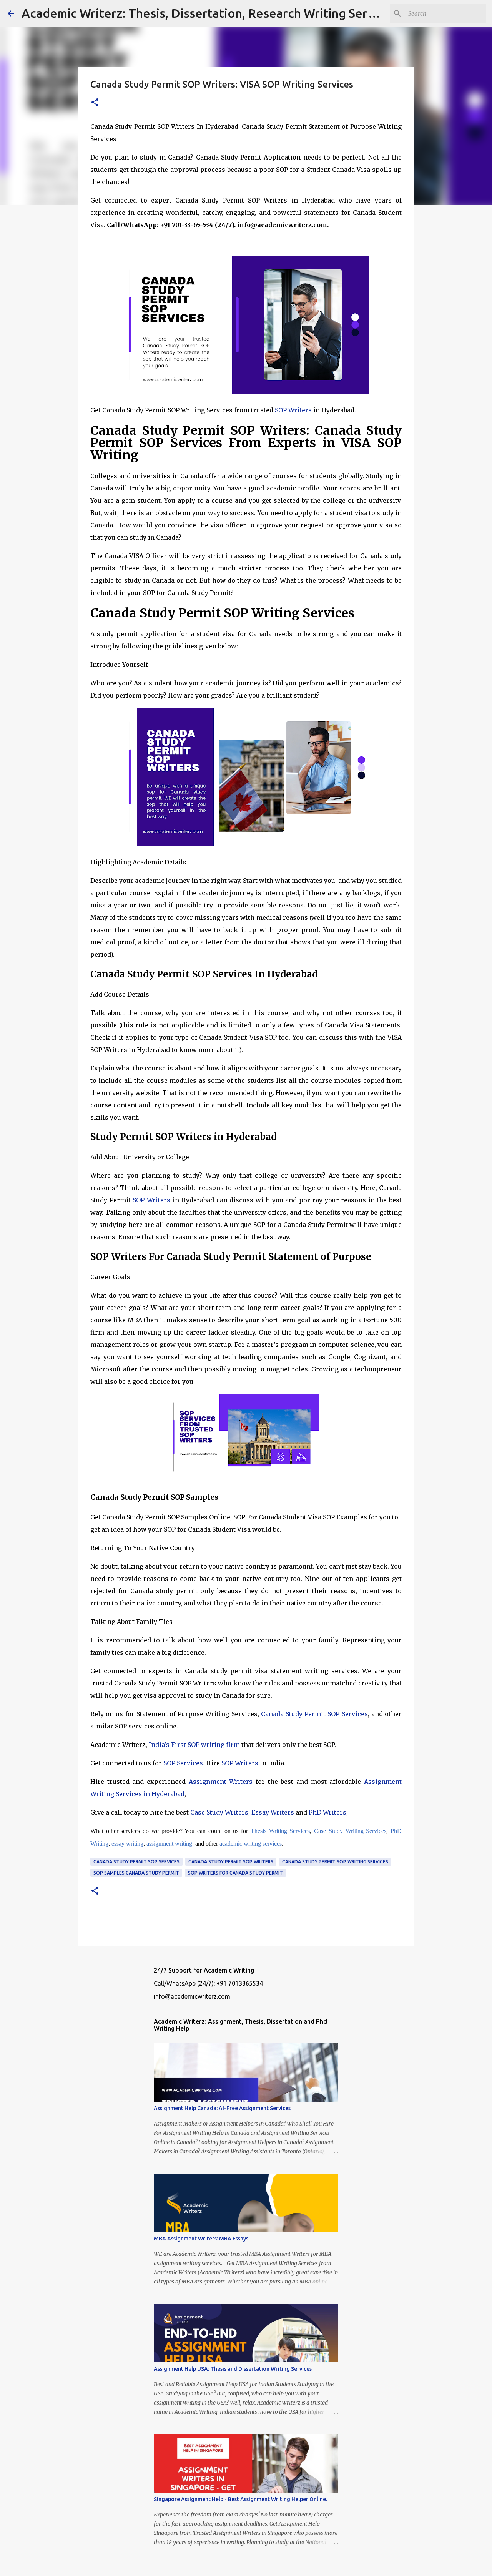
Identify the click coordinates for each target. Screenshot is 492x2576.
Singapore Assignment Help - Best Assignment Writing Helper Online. (240, 2499)
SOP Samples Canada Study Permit (136, 1873)
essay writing (127, 1844)
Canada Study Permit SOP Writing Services (335, 1862)
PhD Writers (327, 1812)
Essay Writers (273, 1812)
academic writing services (250, 1844)
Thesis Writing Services (280, 1831)
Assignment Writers (221, 1782)
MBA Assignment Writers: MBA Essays (201, 2239)
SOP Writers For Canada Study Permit (235, 1873)
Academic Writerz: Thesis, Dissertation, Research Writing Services (209, 13)
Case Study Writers (219, 1812)
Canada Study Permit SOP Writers (231, 1862)
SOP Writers (293, 410)
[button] (95, 103)
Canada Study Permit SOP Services (314, 1714)
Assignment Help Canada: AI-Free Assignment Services (222, 2108)
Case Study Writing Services (350, 1831)
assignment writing (169, 1844)
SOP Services (182, 1763)
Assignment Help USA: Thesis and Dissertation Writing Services (233, 2369)
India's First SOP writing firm (194, 1745)
